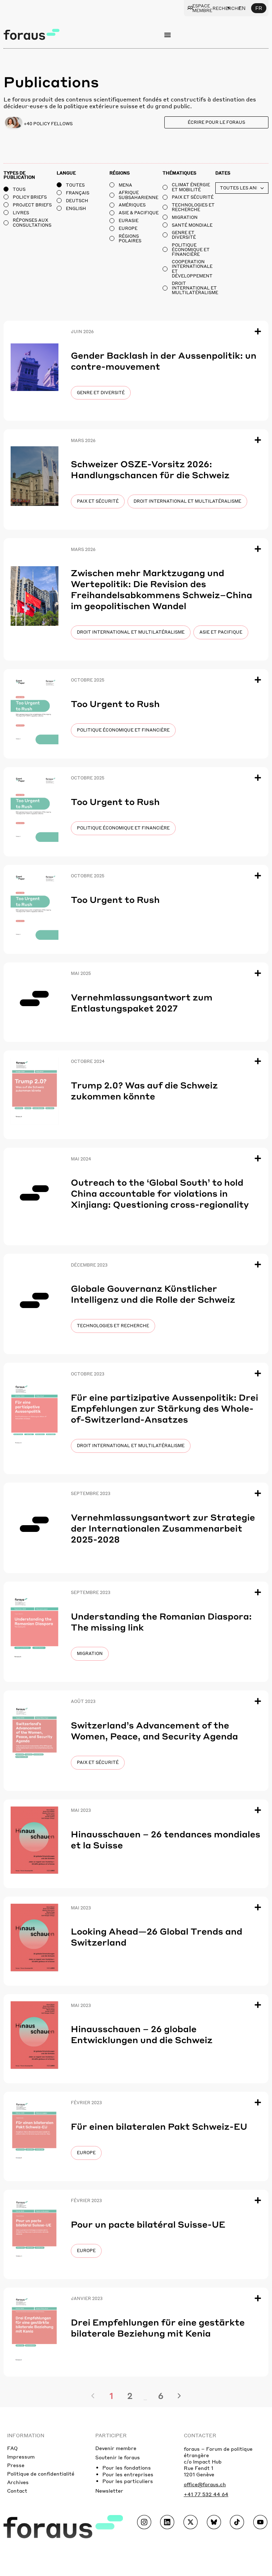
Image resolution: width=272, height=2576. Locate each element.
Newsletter (109, 2490)
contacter (200, 2435)
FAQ (12, 2448)
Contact (17, 2490)
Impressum (21, 2456)
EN (242, 8)
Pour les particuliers (128, 2481)
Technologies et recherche (113, 1326)
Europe (86, 2153)
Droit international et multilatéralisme (187, 501)
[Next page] (179, 2396)
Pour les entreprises (128, 2474)
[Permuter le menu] (168, 35)
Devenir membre (116, 2448)
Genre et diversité (101, 393)
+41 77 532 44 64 (206, 2494)
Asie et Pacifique (221, 632)
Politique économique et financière (123, 730)
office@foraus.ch (205, 2484)
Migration (90, 1653)
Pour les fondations (127, 2467)
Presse (16, 2465)
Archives (18, 2482)
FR (259, 8)
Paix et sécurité (98, 501)
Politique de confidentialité (41, 2473)
